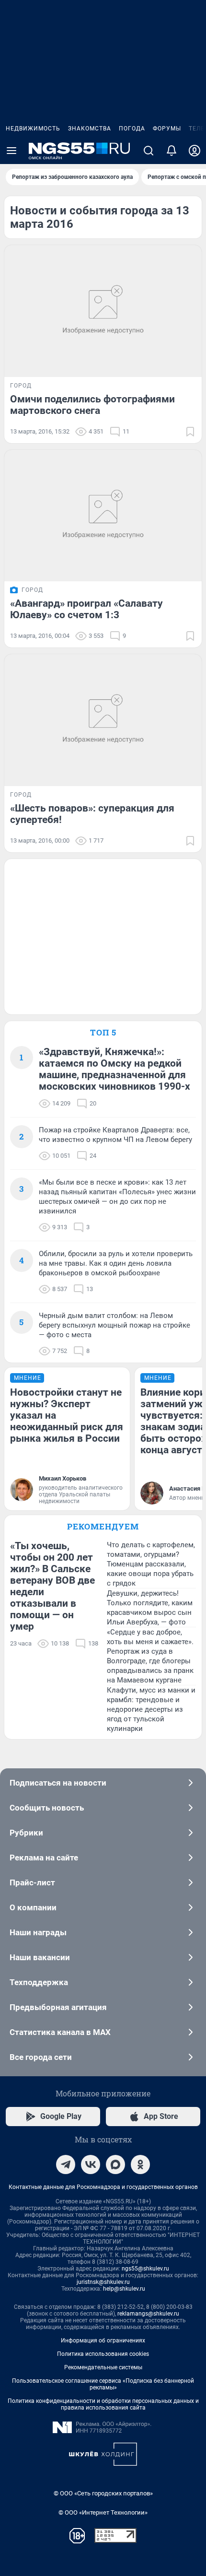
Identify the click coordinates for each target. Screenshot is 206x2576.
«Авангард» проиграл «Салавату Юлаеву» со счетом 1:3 (86, 609)
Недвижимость (33, 129)
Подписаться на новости (58, 1783)
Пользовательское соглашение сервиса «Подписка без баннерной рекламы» (103, 2384)
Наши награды (38, 1932)
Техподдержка (39, 1982)
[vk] (91, 2164)
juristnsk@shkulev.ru (103, 2282)
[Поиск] (149, 151)
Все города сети (41, 2057)
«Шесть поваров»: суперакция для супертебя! (92, 814)
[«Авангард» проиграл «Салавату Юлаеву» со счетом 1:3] (103, 516)
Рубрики (26, 1833)
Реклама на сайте (44, 1858)
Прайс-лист (32, 1882)
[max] (115, 2164)
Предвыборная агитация (58, 2007)
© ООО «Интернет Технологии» (103, 2512)
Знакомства (90, 129)
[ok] (140, 2164)
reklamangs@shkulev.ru (148, 2314)
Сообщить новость (47, 1808)
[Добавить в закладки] (190, 432)
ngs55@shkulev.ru (145, 2269)
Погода (132, 129)
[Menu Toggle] (11, 151)
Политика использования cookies (103, 2354)
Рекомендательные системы (103, 2367)
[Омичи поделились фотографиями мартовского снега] (103, 311)
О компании (33, 1907)
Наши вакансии (40, 1957)
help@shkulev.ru (124, 2289)
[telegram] (66, 2164)
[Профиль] (195, 151)
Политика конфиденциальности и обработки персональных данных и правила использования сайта (103, 2404)
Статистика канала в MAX (60, 2032)
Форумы (167, 129)
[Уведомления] (172, 151)
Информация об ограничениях (103, 2341)
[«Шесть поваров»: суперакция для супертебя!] (103, 720)
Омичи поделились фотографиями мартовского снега (92, 405)
